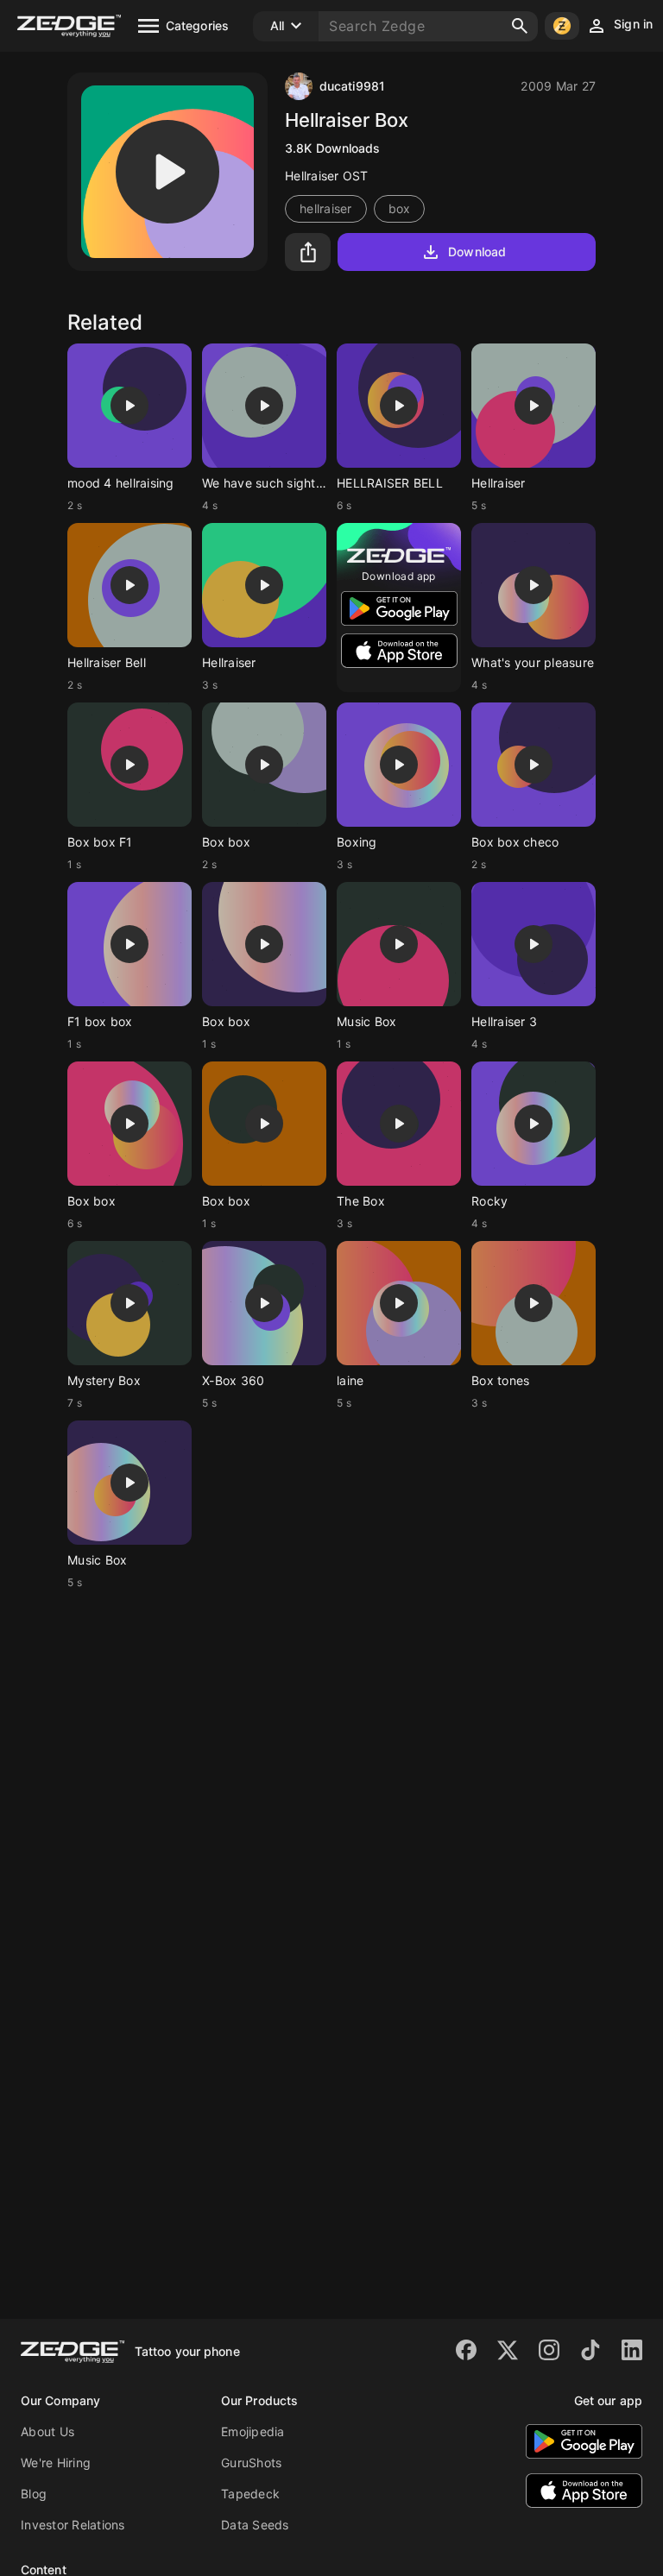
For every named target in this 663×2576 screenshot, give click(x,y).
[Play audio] (167, 172)
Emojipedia (253, 2431)
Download (477, 252)
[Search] (520, 26)
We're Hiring (56, 2463)
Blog (34, 2494)
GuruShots (251, 2463)
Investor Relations (73, 2525)
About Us (47, 2431)
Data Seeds (255, 2525)
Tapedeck (250, 2494)
